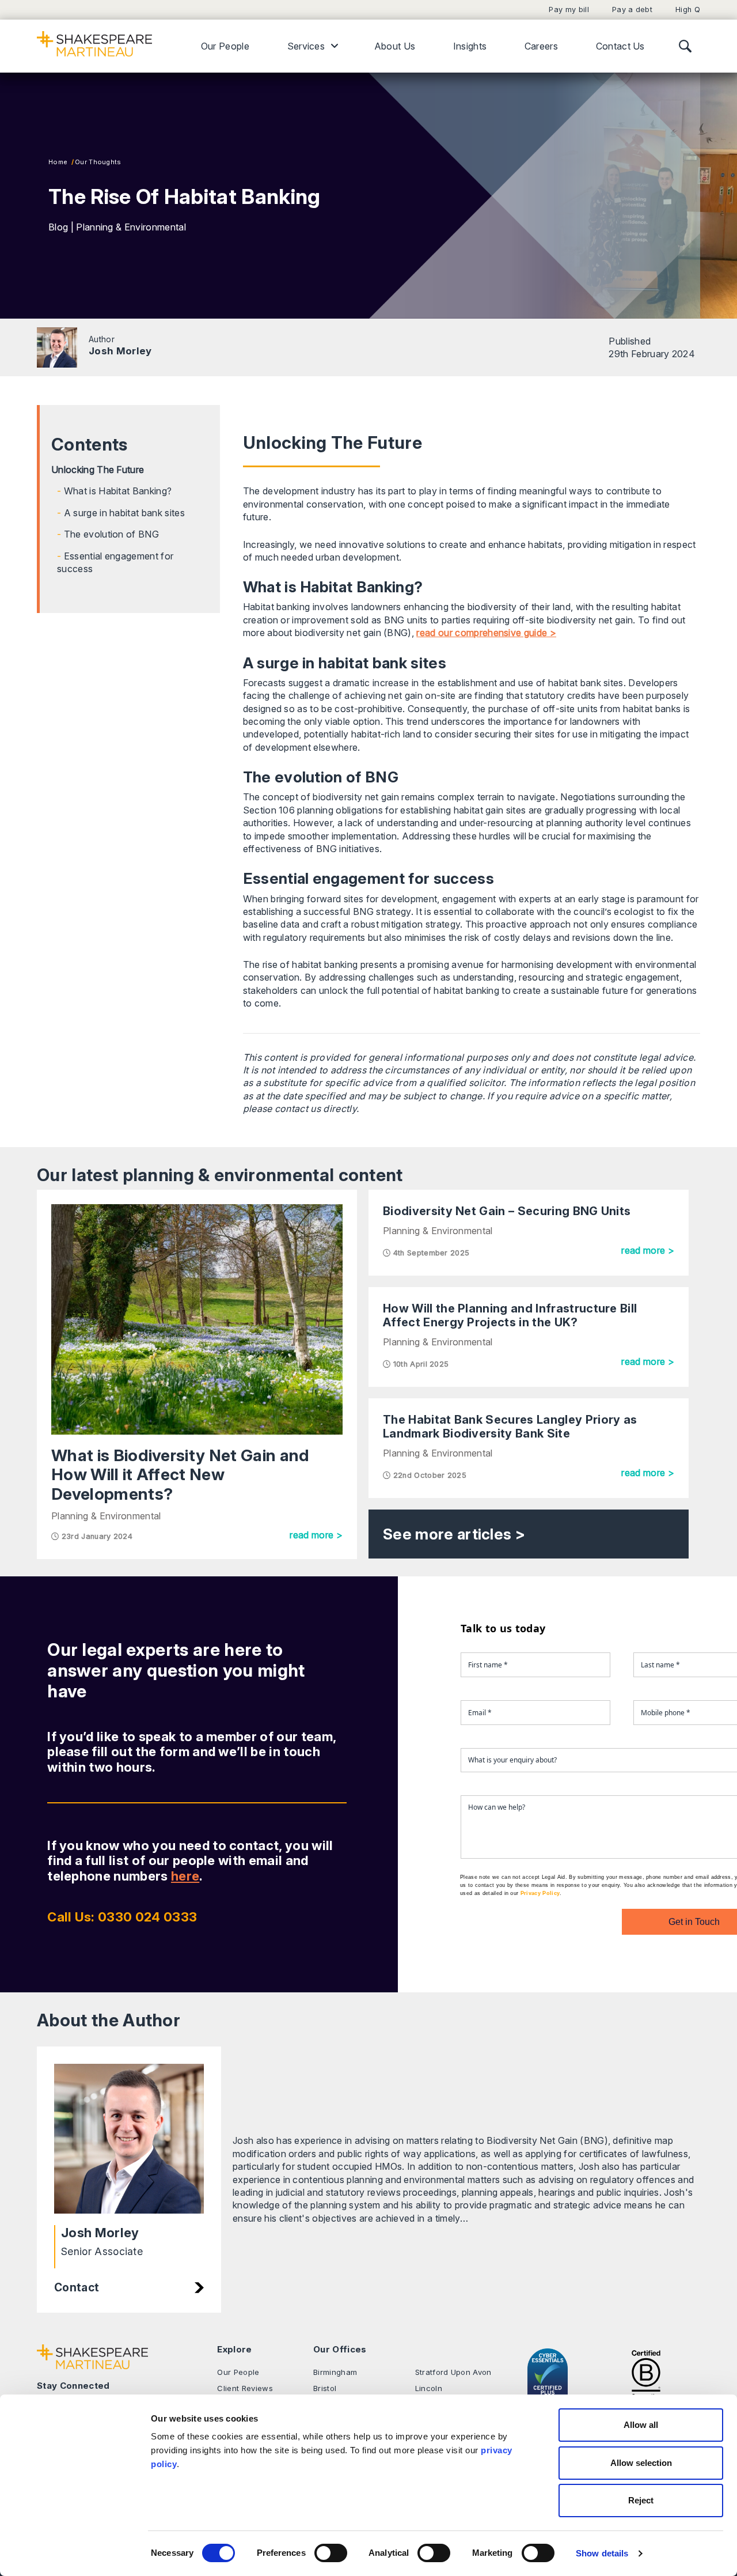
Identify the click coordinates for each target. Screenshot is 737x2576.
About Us (395, 46)
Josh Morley (120, 351)
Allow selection (641, 2463)
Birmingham (335, 2372)
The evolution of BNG (111, 534)
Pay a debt (632, 10)
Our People (225, 46)
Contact (77, 2287)
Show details (602, 2553)
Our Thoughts (98, 162)
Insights (470, 46)
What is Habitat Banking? (118, 491)
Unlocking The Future (98, 470)
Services (306, 46)
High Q (688, 10)
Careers (541, 46)
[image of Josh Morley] (129, 2139)
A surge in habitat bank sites (124, 513)
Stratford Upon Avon (453, 2372)
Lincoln (429, 2388)
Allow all (641, 2425)
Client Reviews (245, 2388)
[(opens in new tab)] (646, 2373)
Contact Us (620, 46)
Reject (641, 2500)
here (185, 1876)
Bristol (325, 2388)
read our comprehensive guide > (486, 633)
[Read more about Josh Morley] (57, 347)
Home (58, 162)
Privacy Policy (540, 1893)
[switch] (331, 2553)
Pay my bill (569, 10)
